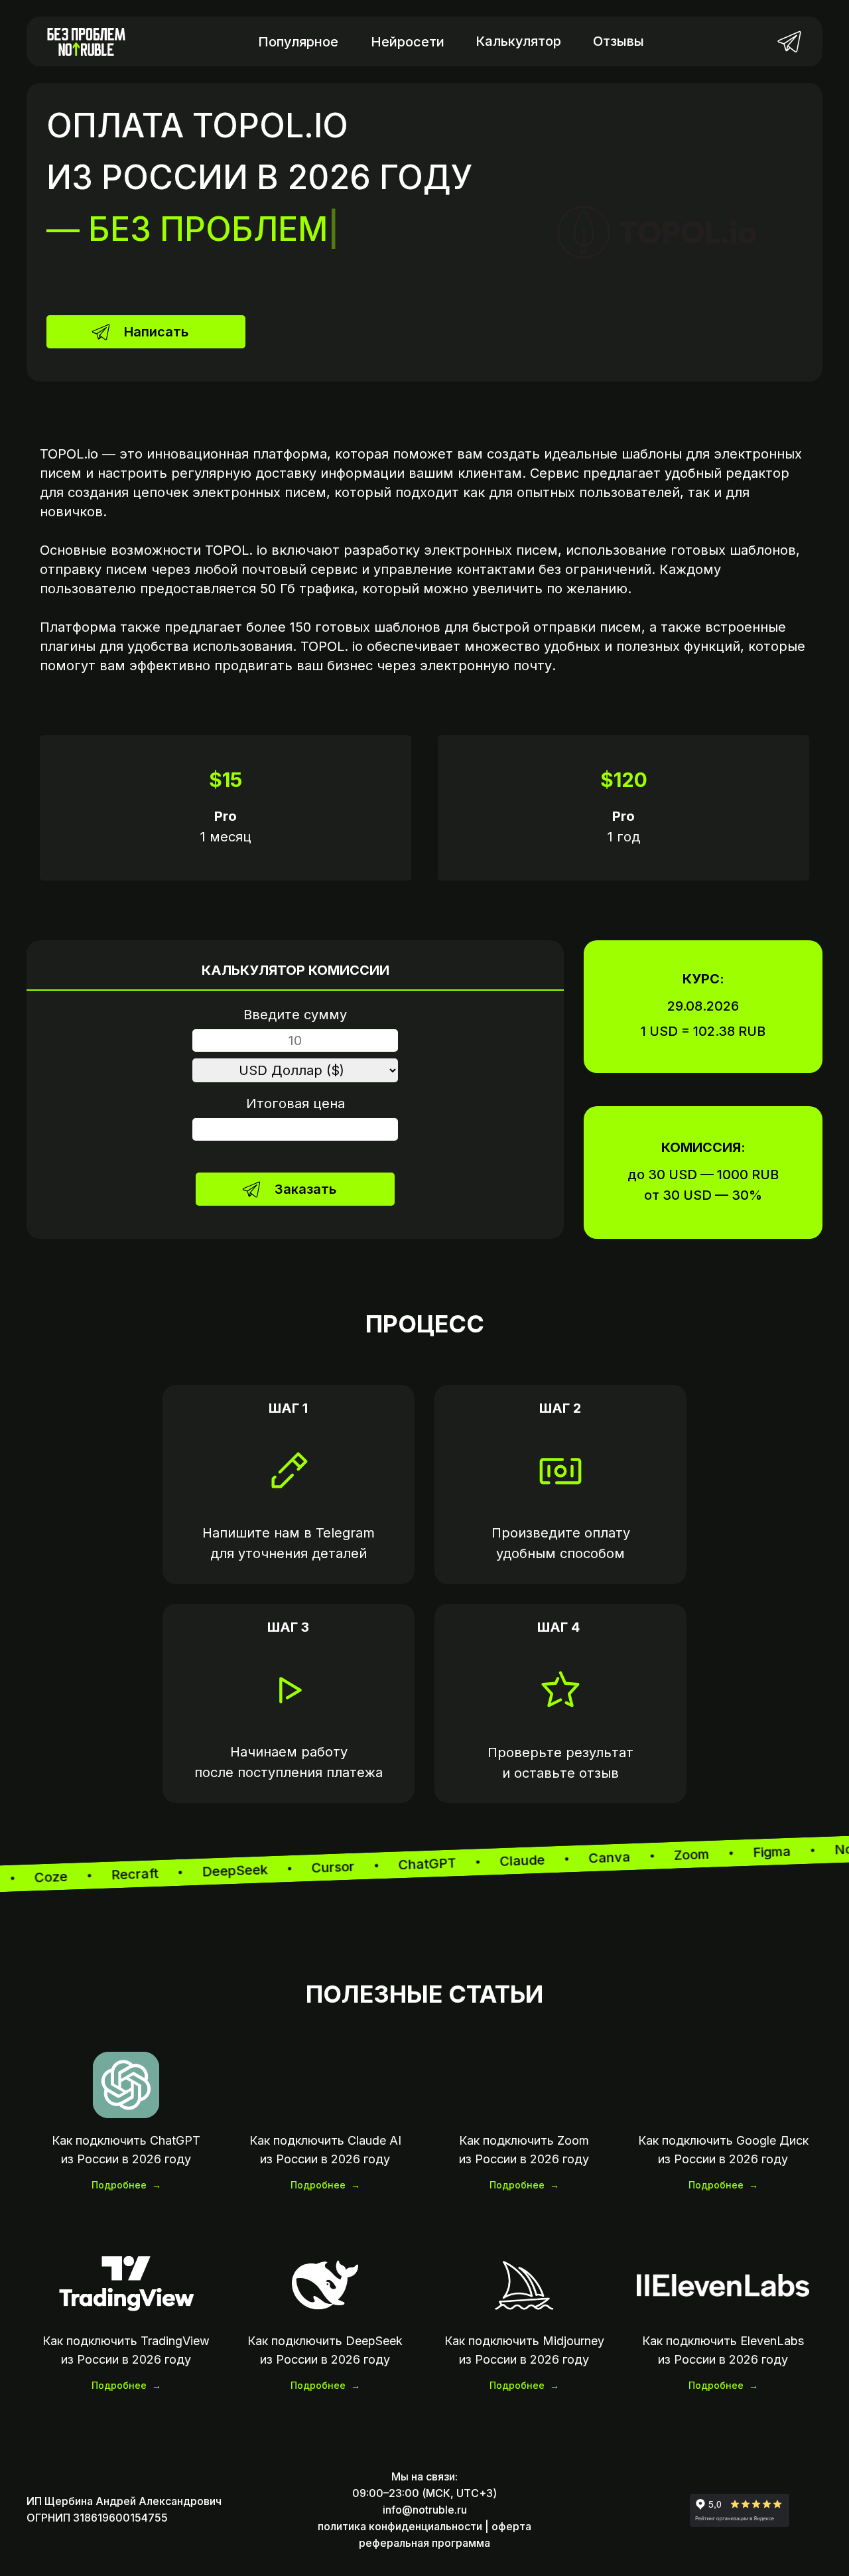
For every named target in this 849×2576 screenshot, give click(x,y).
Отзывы (619, 41)
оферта (511, 2526)
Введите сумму (295, 1015)
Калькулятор (518, 41)
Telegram (345, 1533)
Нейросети (408, 42)
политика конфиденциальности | (403, 2526)
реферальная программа (424, 2543)
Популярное (298, 42)
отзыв (599, 1773)
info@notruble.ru (425, 2510)
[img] (789, 41)
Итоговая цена (295, 1104)
